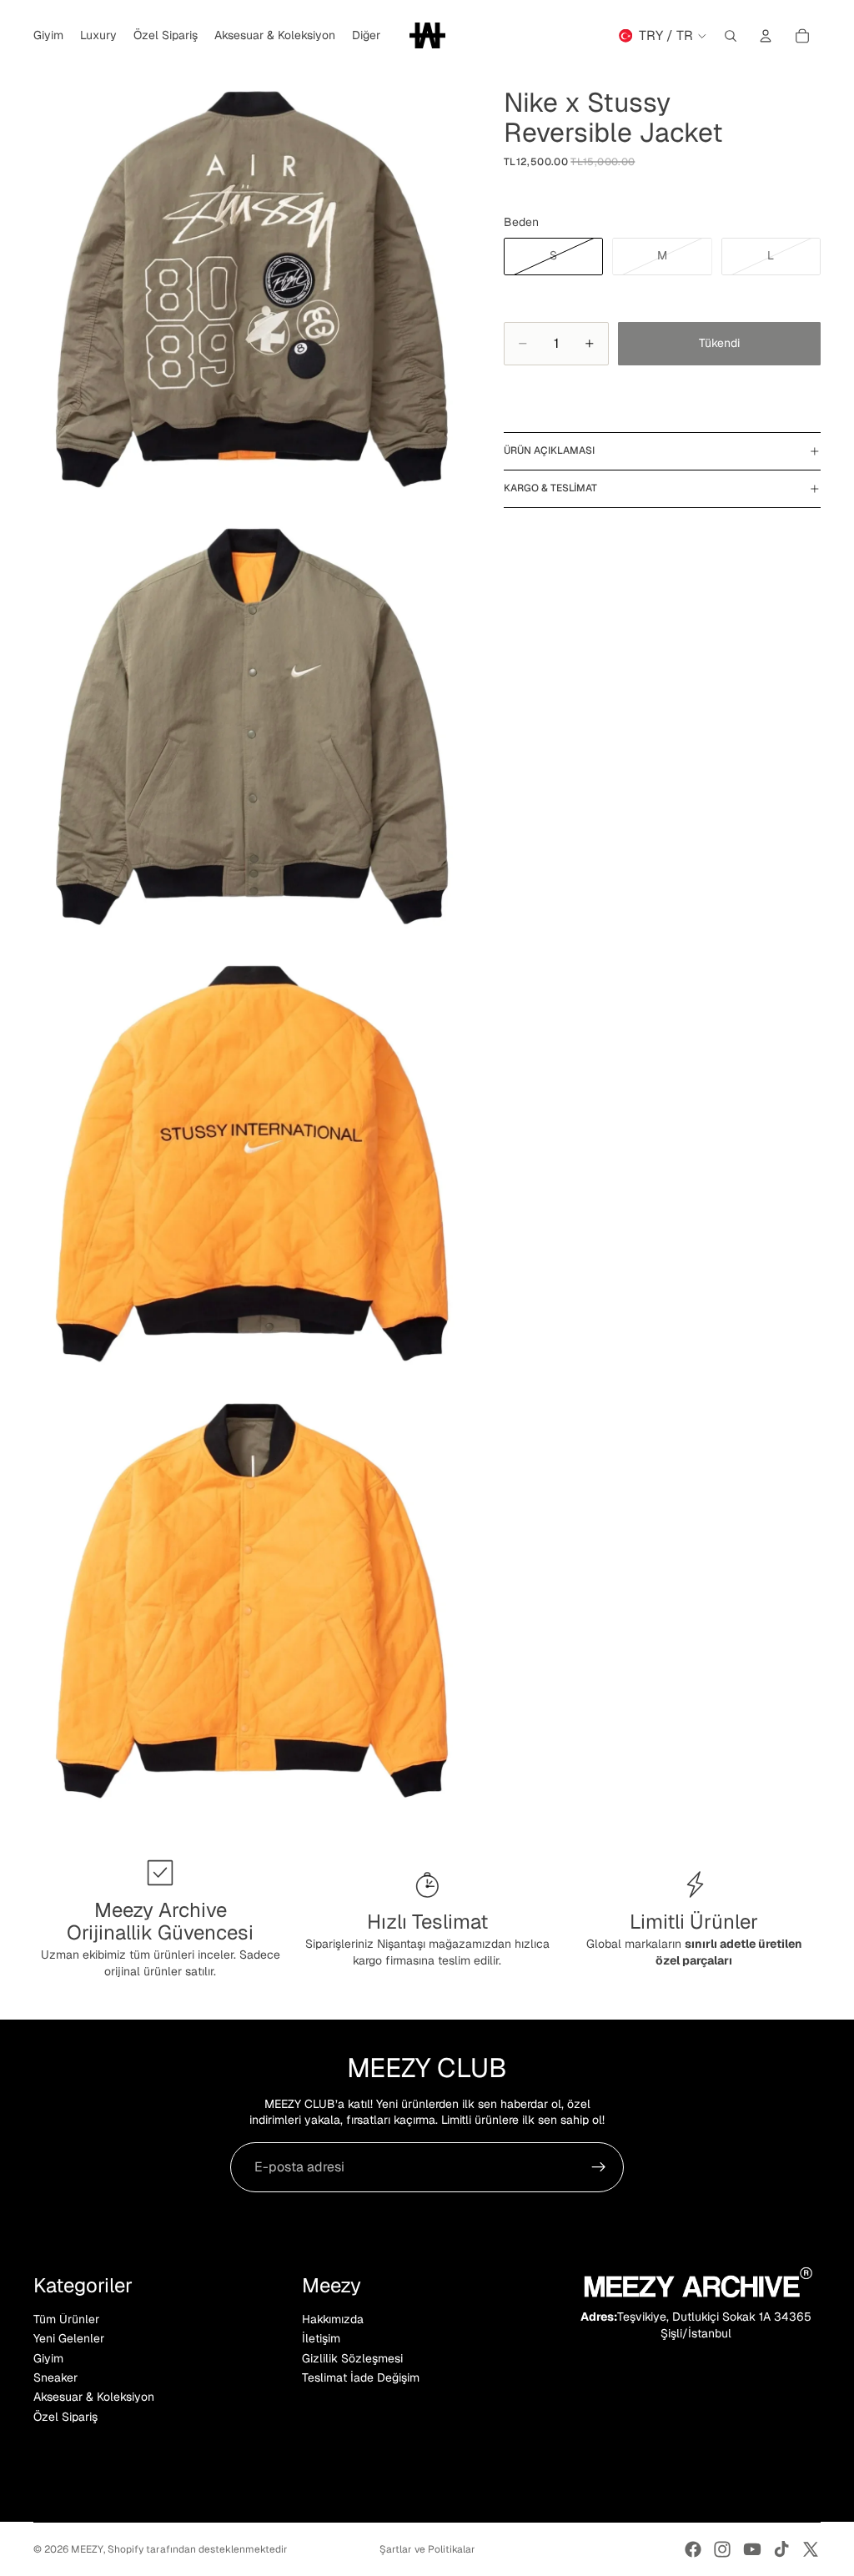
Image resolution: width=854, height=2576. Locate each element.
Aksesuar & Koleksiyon (94, 2397)
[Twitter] (811, 2549)
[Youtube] (752, 2549)
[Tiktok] (781, 2549)
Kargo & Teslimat (550, 488)
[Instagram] (722, 2549)
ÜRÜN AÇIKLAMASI (549, 450)
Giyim (48, 2357)
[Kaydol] (599, 2167)
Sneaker (55, 2377)
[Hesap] (766, 36)
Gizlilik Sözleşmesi (352, 2357)
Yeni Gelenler (69, 2338)
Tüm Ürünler (66, 2319)
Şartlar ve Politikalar (427, 2549)
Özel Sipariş (65, 2417)
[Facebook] (693, 2549)
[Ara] (731, 36)
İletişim (321, 2338)
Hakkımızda (333, 2319)
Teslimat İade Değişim (361, 2377)
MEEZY (87, 2549)
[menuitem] (366, 36)
